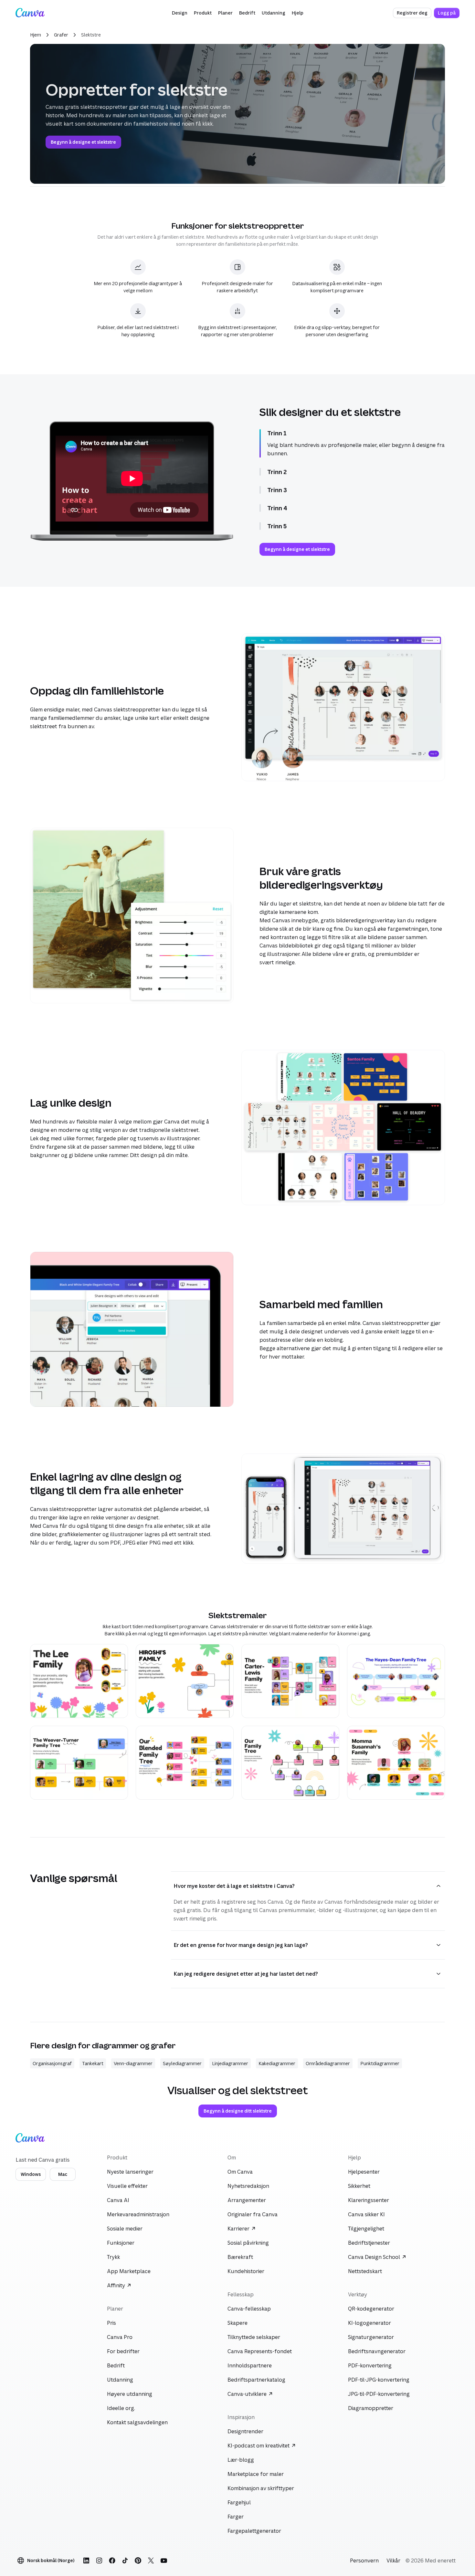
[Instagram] (99, 2560)
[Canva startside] (30, 13)
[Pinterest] (138, 2560)
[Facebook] (112, 2560)
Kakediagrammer (277, 2063)
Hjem (36, 35)
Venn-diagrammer (133, 2063)
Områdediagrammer (328, 2063)
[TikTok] (125, 2560)
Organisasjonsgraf (52, 2063)
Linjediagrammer (230, 2063)
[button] (180, 13)
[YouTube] (164, 2560)
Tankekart (93, 2063)
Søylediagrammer (182, 2063)
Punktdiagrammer (380, 2063)
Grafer (61, 35)
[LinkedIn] (86, 2560)
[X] (151, 2560)
